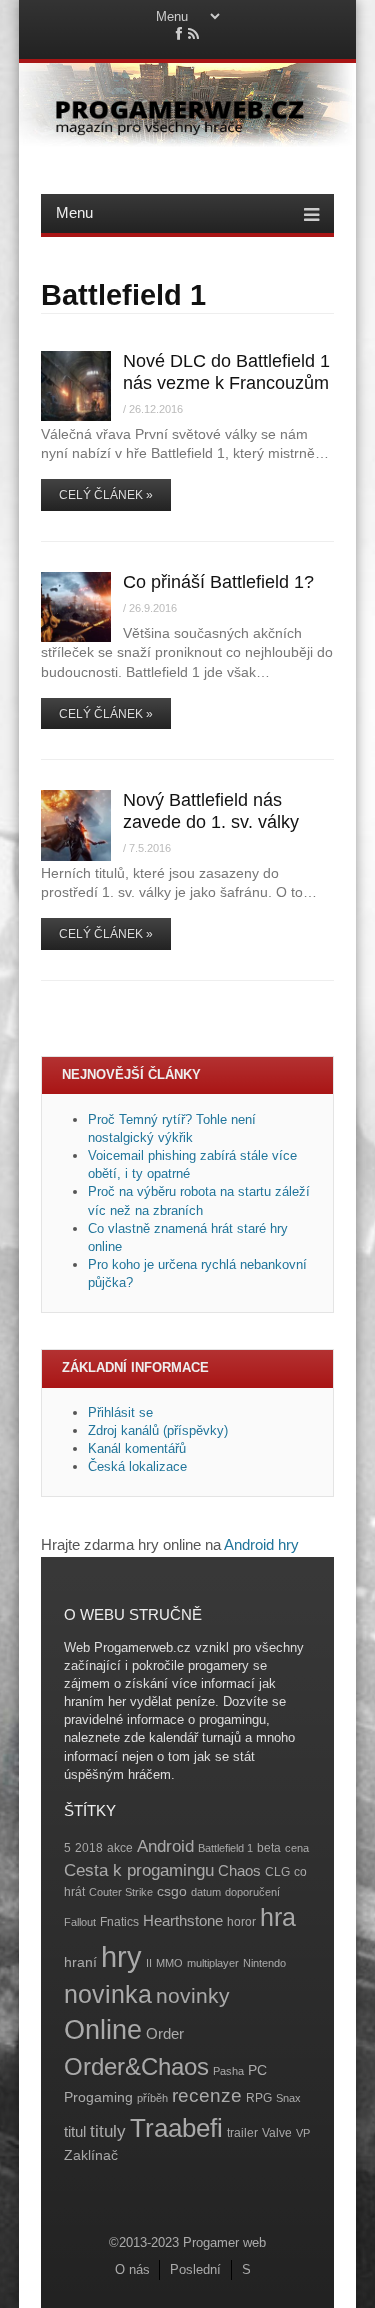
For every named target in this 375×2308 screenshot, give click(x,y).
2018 (89, 1848)
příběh (152, 2098)
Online (103, 2030)
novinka (108, 1994)
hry (121, 1956)
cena (297, 1848)
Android (165, 1846)
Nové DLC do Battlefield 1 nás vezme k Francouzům (226, 371)
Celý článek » (106, 495)
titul (75, 2131)
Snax (288, 2098)
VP (303, 2133)
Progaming (98, 2097)
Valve (277, 2133)
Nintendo (264, 1963)
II (149, 1963)
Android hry (261, 1544)
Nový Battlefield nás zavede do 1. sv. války (211, 810)
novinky (193, 1995)
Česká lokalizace (137, 1466)
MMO (169, 1963)
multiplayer (213, 1963)
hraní (80, 1962)
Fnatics (119, 1922)
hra (278, 1917)
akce (120, 1848)
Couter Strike (121, 1892)
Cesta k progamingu (139, 1870)
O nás (132, 2269)
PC (257, 2070)
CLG (277, 1872)
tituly (108, 2131)
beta (269, 1848)
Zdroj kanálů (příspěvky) (158, 1430)
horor (241, 1922)
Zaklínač (91, 2155)
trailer (242, 2133)
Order (165, 2033)
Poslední (195, 2269)
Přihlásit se (120, 1412)
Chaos (239, 1870)
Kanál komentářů (137, 1448)
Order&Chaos (136, 2066)
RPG (259, 2098)
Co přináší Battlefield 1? (218, 582)
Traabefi (176, 2128)
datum (206, 1892)
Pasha (228, 2071)
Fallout (80, 1922)
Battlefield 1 (225, 1848)
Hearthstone (183, 1920)
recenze (207, 2095)
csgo (172, 1891)
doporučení (252, 1892)
